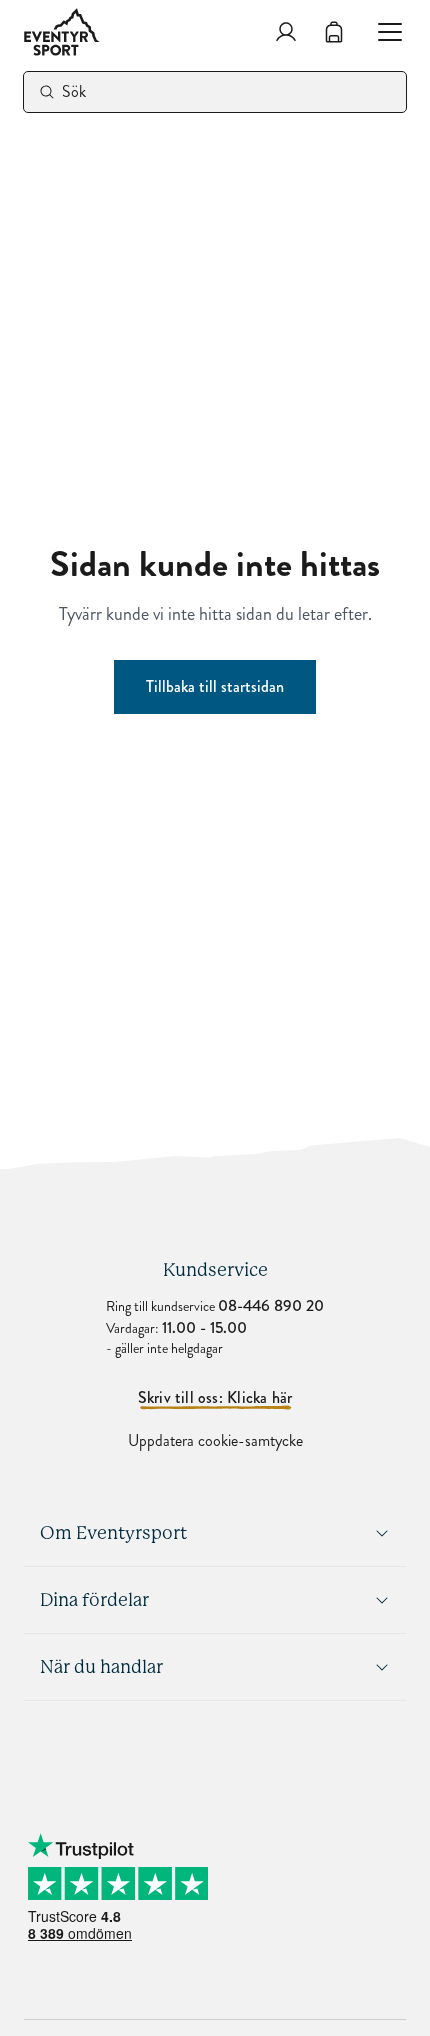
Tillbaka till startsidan (215, 686)
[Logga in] (286, 32)
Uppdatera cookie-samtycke (215, 1441)
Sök (74, 91)
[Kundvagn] (334, 32)
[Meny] (382, 32)
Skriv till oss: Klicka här (215, 1398)
